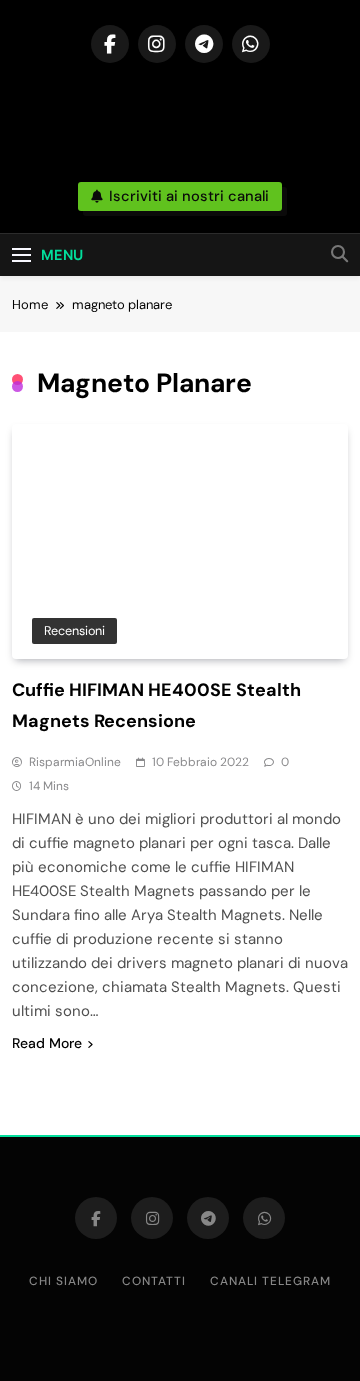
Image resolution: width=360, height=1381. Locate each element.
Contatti (154, 1281)
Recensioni (74, 630)
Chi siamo (63, 1281)
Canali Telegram (270, 1281)
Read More (47, 1043)
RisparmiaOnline (75, 762)
